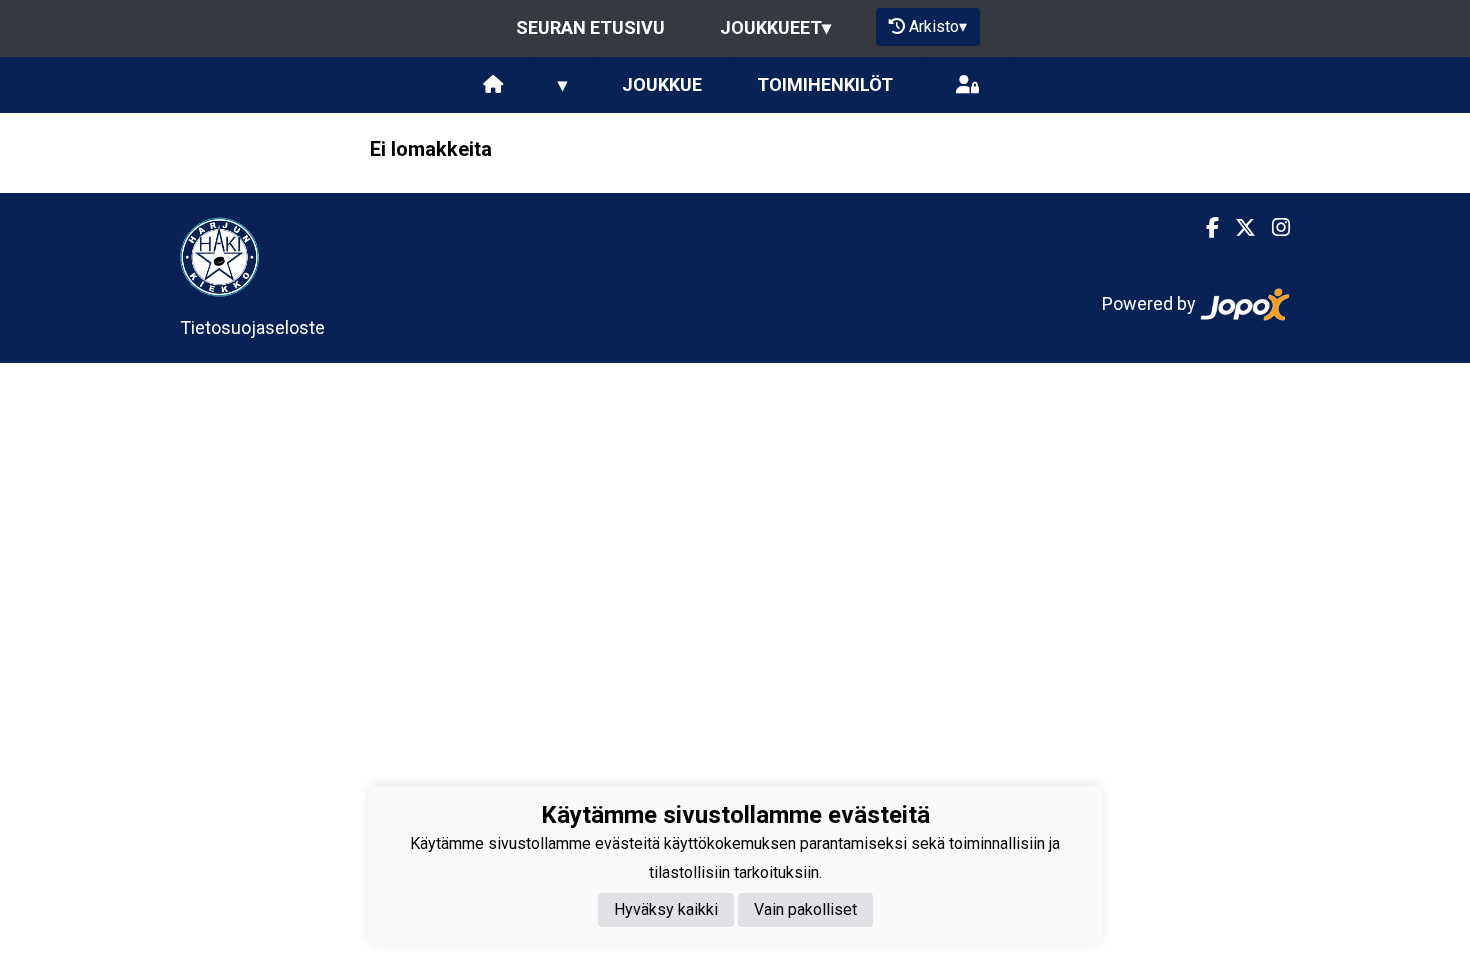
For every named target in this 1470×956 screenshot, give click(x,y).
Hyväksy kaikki (666, 909)
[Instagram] (1273, 228)
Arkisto (938, 26)
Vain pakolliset (805, 909)
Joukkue (662, 84)
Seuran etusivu (590, 27)
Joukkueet (775, 27)
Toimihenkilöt (825, 84)
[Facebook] (1204, 228)
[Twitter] (1237, 228)
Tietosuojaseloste (252, 327)
